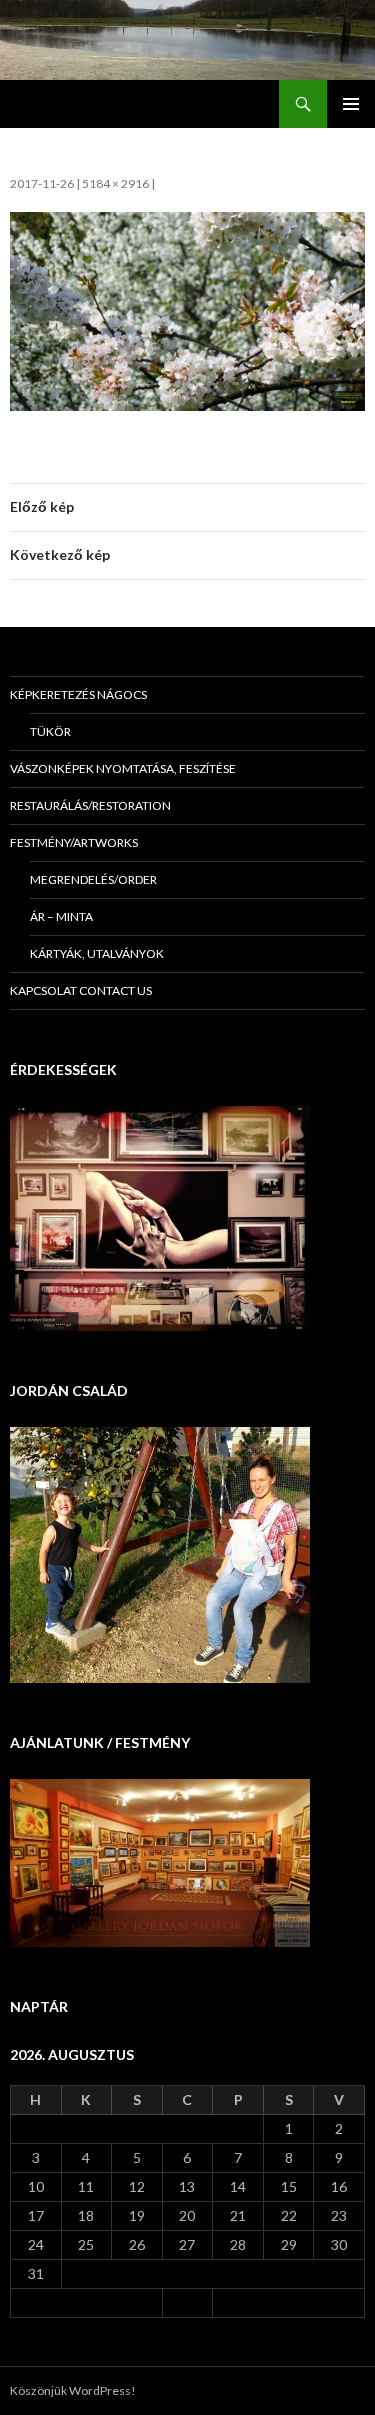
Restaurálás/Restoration (90, 805)
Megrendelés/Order (93, 879)
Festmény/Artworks (74, 842)
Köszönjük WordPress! (73, 2390)
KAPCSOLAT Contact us (81, 990)
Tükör (50, 731)
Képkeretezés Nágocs (78, 694)
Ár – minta (61, 916)
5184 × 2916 (115, 183)
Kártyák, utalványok (97, 953)
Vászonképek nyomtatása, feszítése (123, 768)
